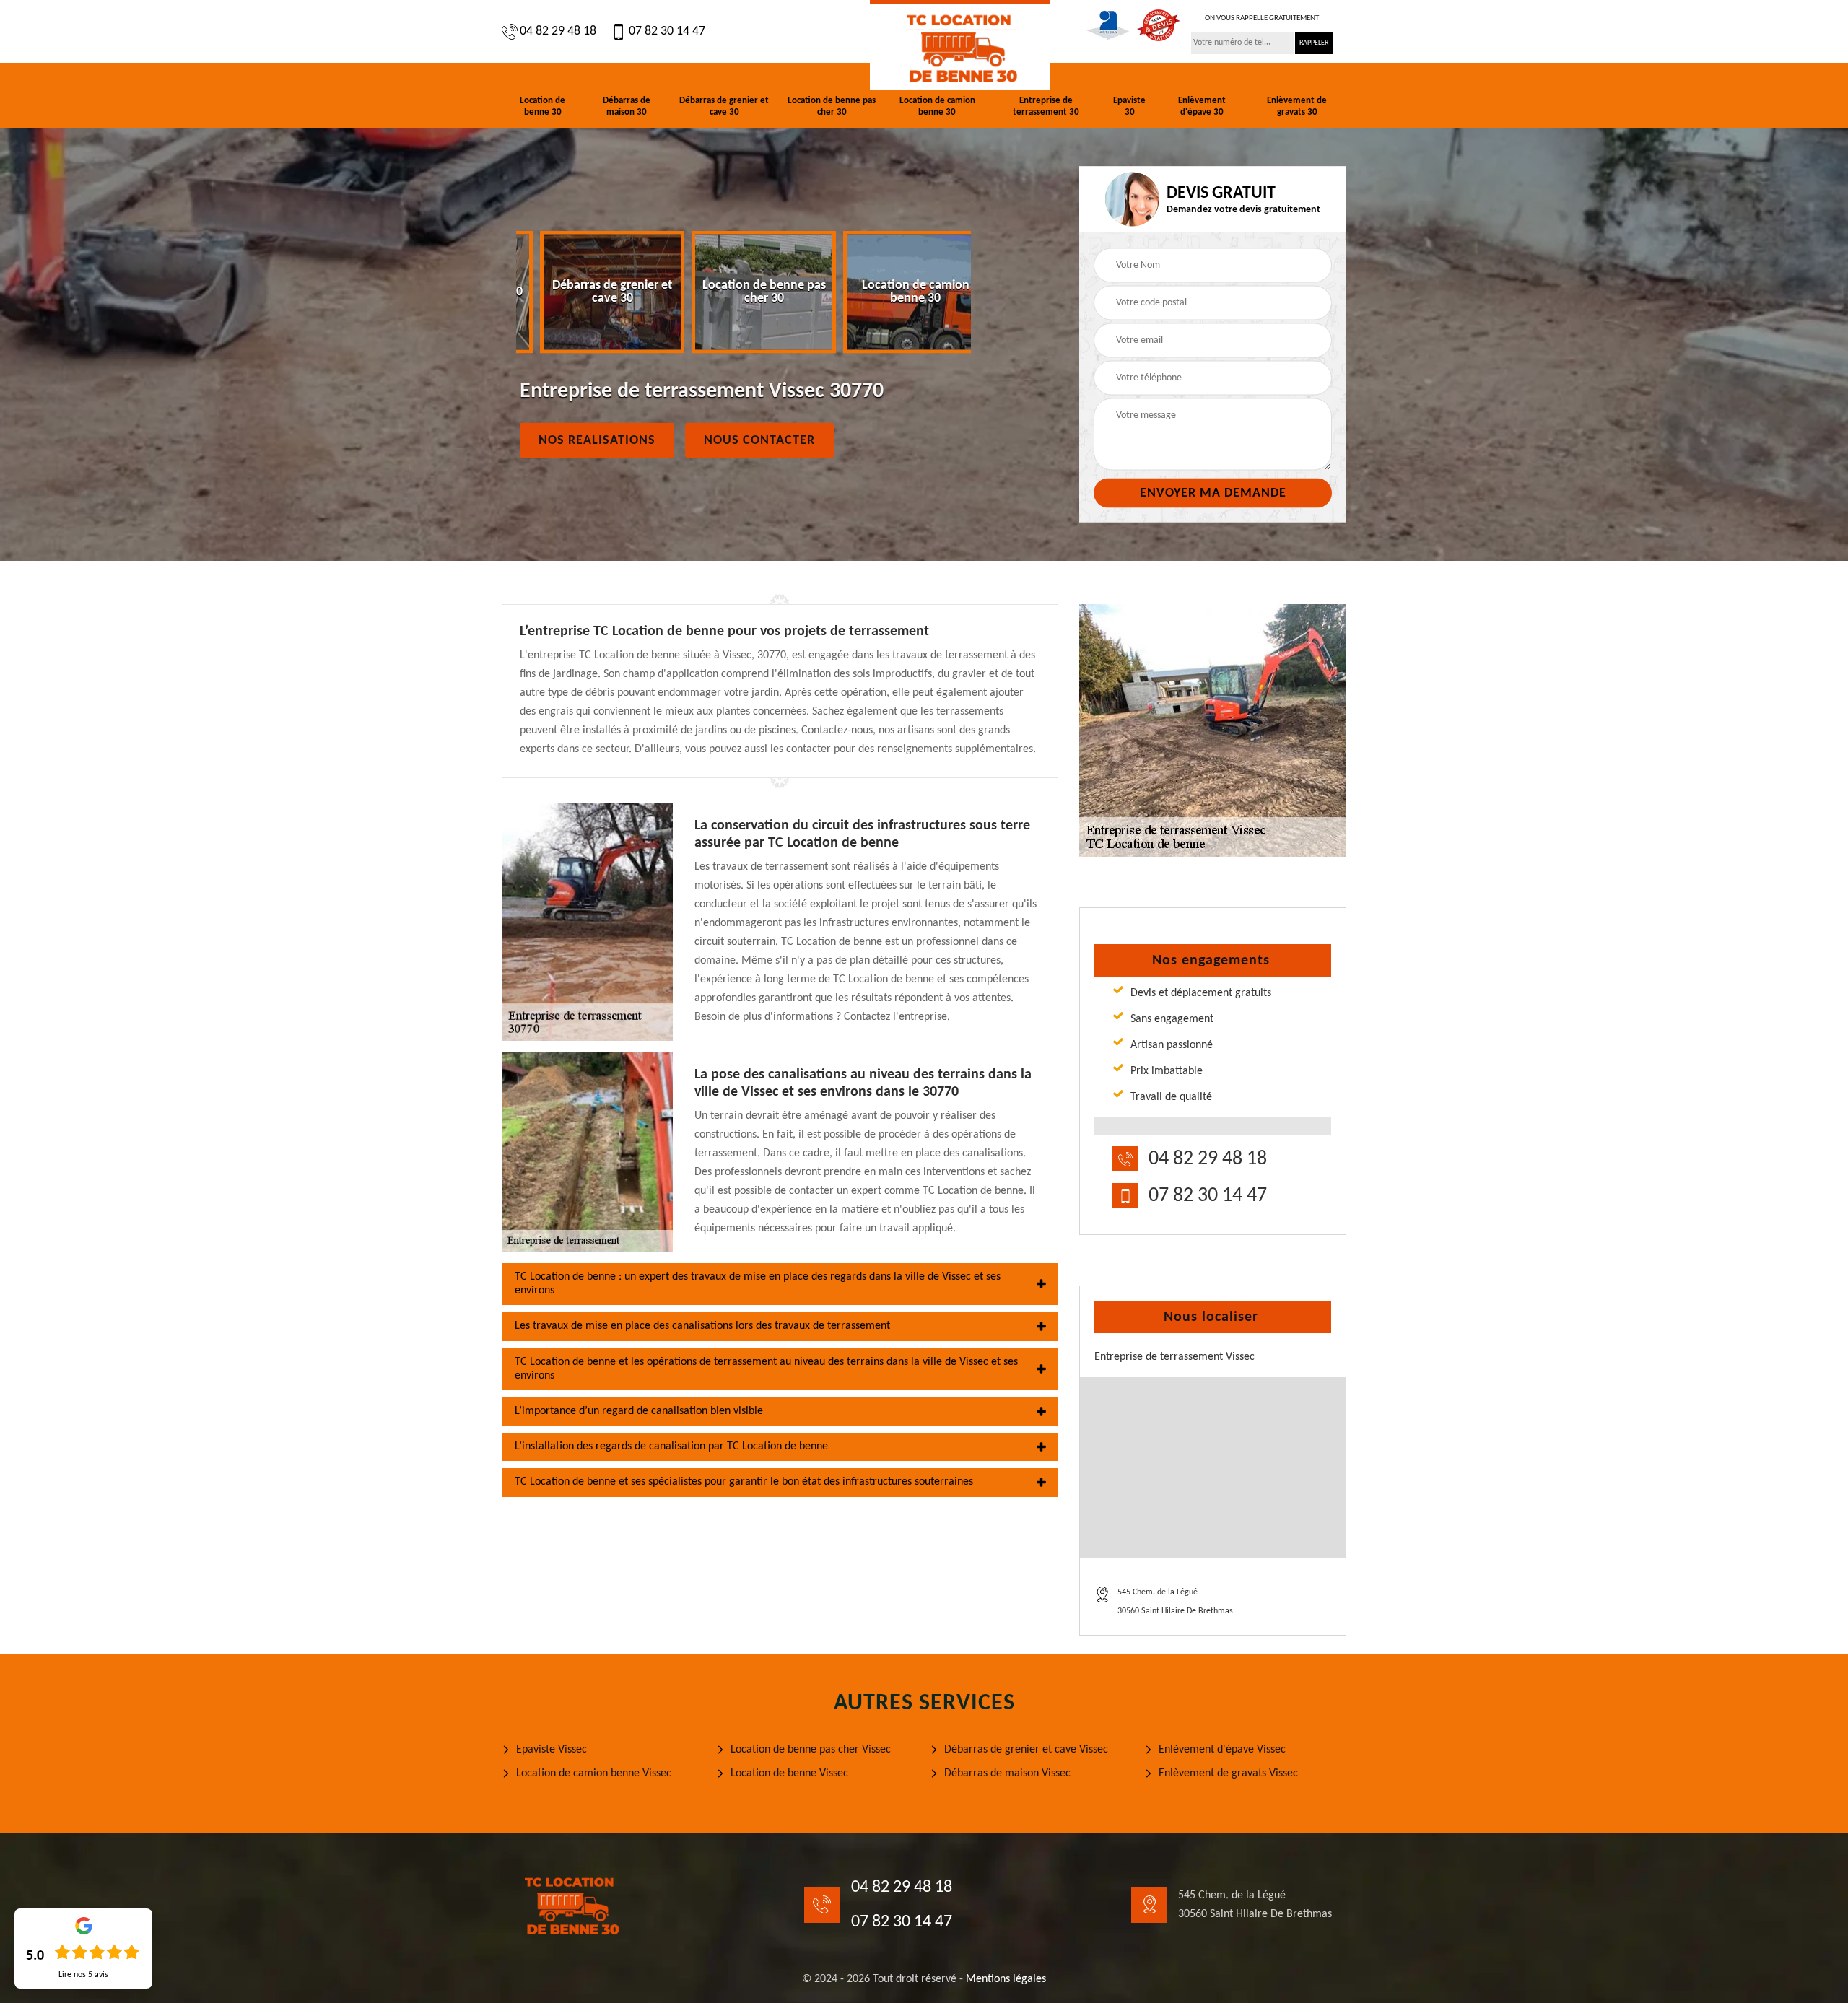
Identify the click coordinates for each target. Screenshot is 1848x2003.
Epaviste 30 (1129, 106)
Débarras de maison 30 (627, 106)
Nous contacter (759, 441)
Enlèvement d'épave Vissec (1222, 1750)
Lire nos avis (83, 1975)
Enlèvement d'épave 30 (1202, 106)
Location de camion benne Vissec (594, 1773)
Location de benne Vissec (789, 1773)
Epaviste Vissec (552, 1750)
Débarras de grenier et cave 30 (724, 106)
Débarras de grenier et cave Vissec (1026, 1750)
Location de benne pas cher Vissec (811, 1750)
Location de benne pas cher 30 (832, 106)
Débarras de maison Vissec (1007, 1773)
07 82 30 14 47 (667, 31)
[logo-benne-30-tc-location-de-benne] (960, 45)
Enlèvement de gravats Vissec (1228, 1773)
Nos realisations (597, 441)
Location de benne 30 (542, 106)
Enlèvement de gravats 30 (1297, 106)
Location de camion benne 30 (937, 106)
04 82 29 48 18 (558, 31)
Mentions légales (1006, 1979)
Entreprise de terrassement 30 (1046, 106)
